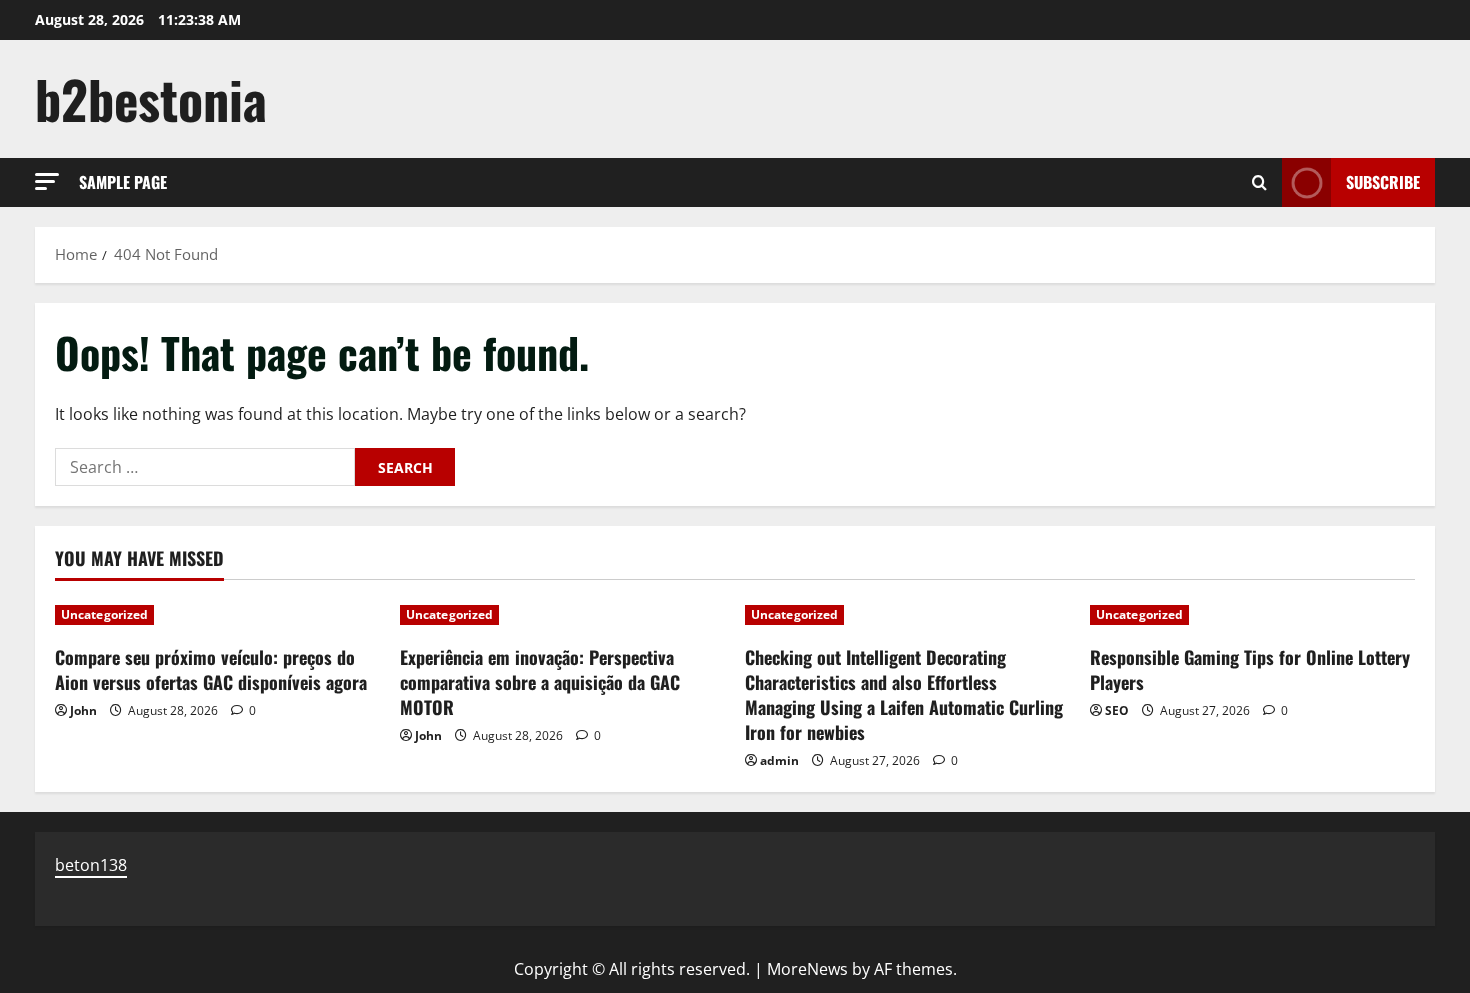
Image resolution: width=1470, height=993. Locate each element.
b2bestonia (151, 98)
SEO (1117, 710)
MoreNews (807, 969)
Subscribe (1383, 182)
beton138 (91, 865)
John (83, 710)
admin (779, 760)
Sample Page (123, 182)
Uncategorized (104, 614)
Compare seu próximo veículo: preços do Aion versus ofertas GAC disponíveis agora (211, 669)
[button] (47, 181)
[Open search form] (1259, 182)
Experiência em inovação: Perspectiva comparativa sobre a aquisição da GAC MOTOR (540, 682)
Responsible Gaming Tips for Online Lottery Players (1250, 669)
